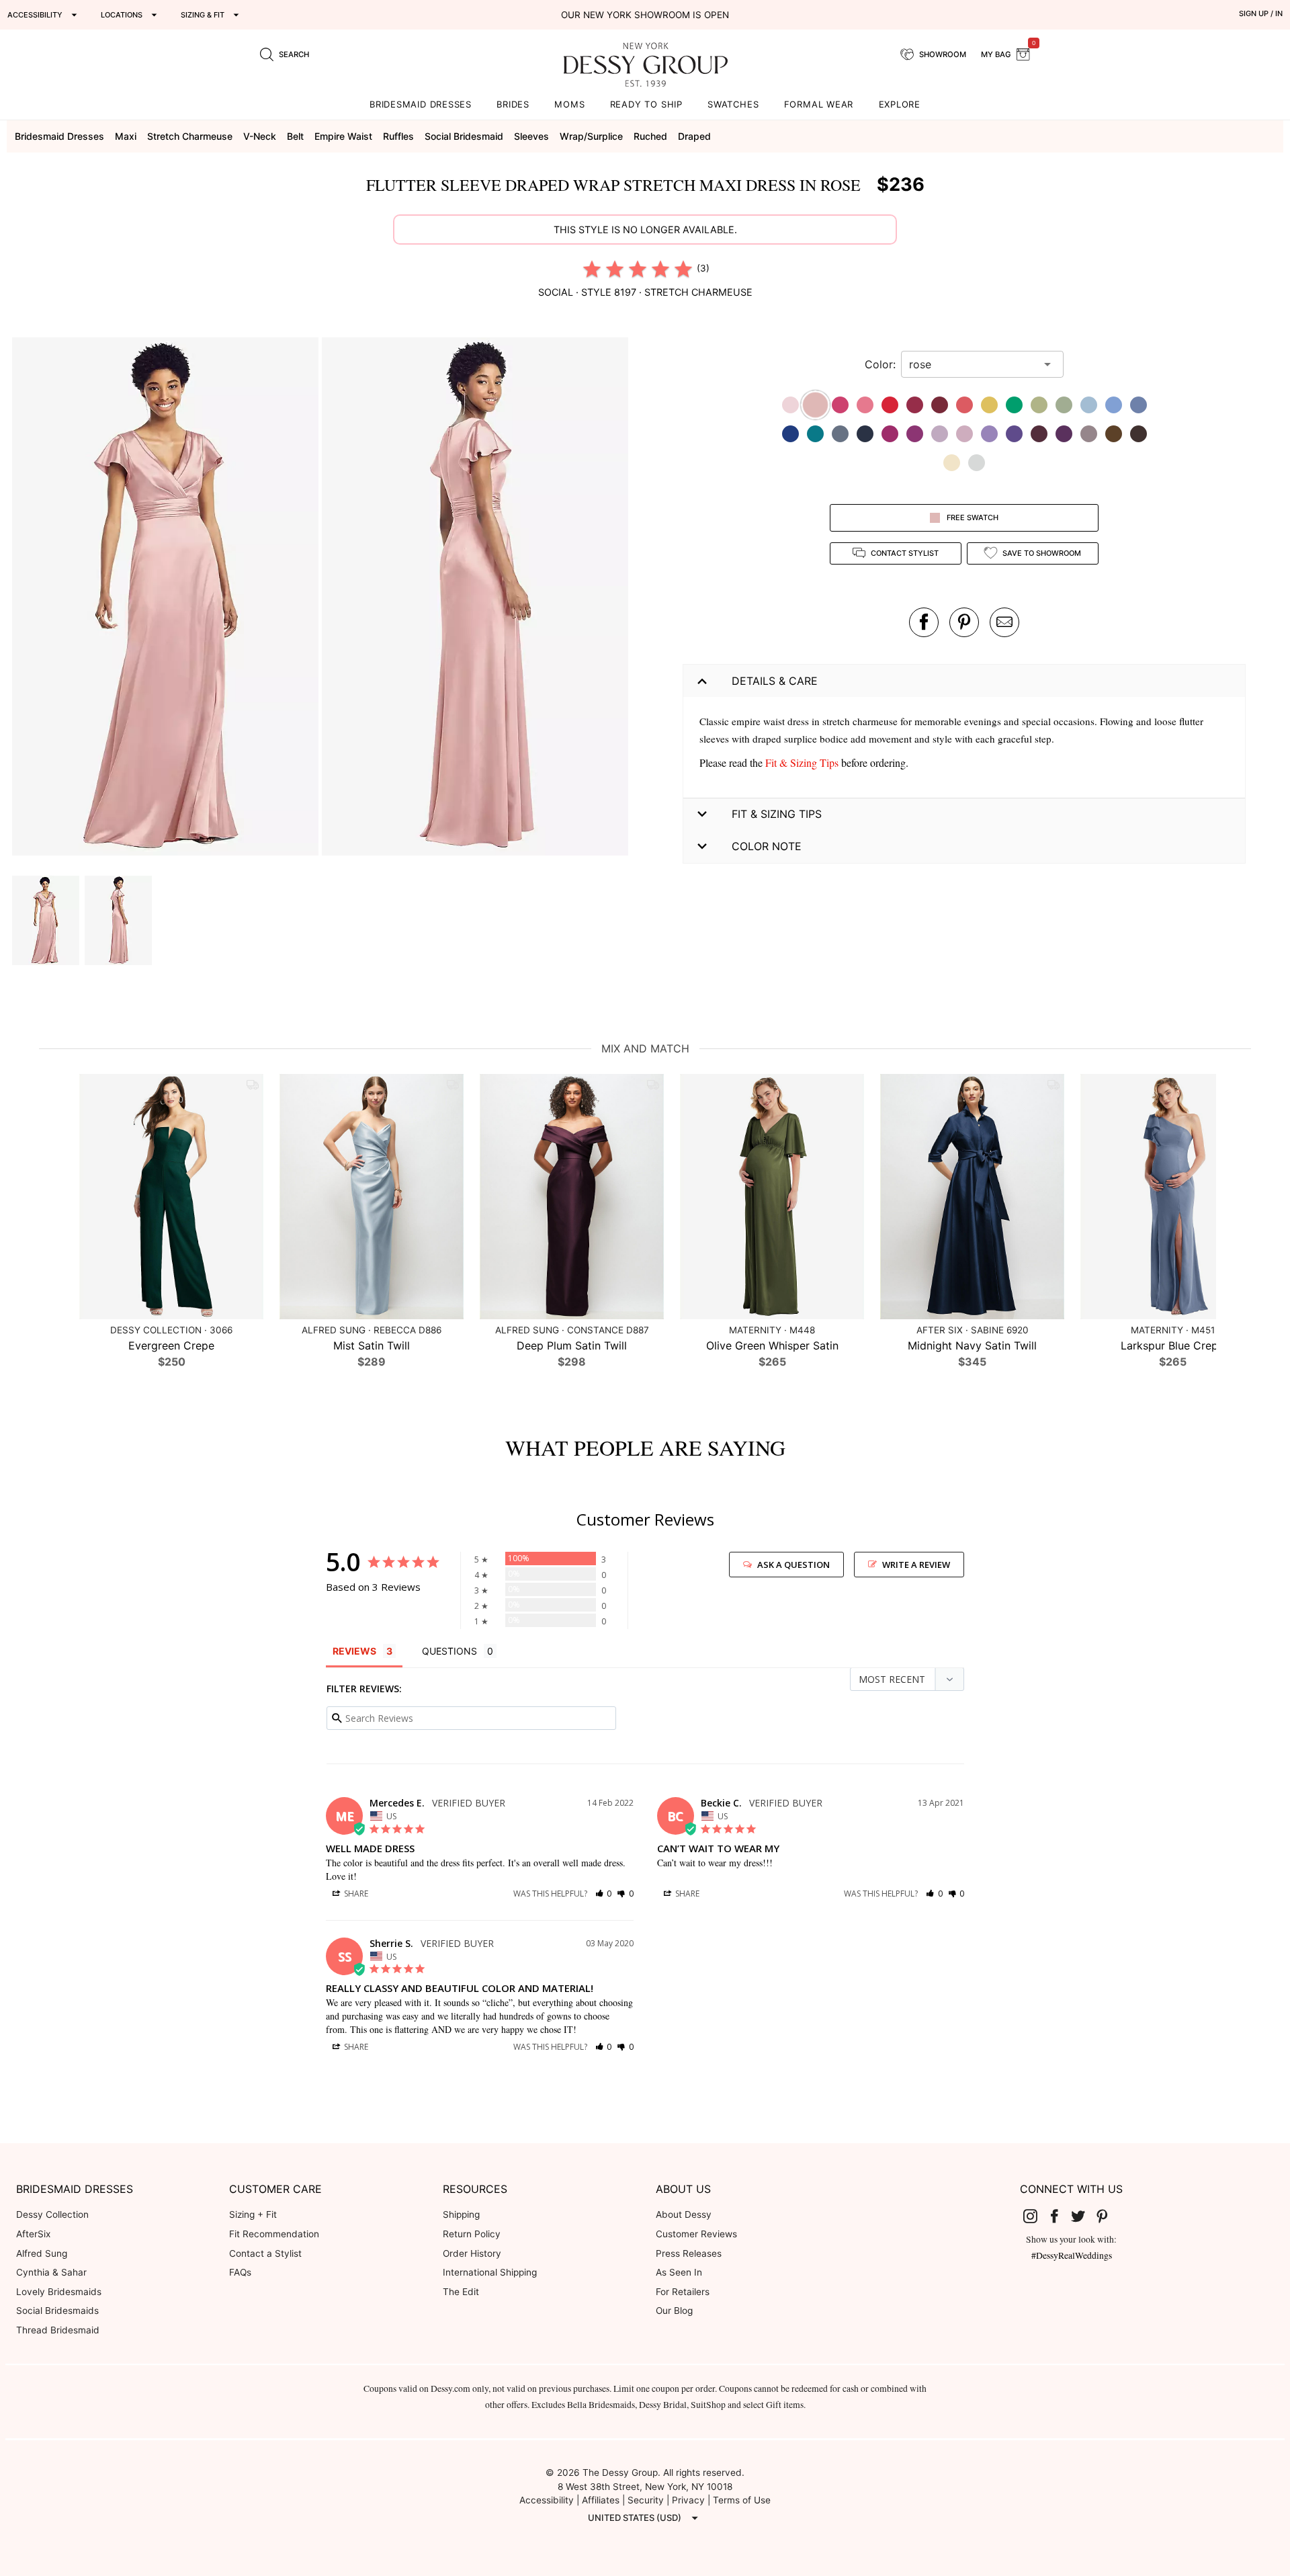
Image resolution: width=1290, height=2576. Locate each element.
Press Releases (689, 2253)
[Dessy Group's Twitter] (1084, 2215)
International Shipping (490, 2272)
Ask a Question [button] (793, 1565)
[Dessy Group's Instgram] (1036, 2215)
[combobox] (972, 364)
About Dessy (684, 2214)
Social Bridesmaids (57, 2311)
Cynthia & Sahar (51, 2272)
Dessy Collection (52, 2214)
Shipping (461, 2214)
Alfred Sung (42, 2253)
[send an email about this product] (1004, 622)
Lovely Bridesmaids (59, 2292)
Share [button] (355, 1894)
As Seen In (679, 2272)
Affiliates (601, 2500)
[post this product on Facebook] (924, 622)
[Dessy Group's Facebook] (1060, 2215)
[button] (167, 598)
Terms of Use (742, 2500)
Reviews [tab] (354, 1651)
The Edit (461, 2292)
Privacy (688, 2500)
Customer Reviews (696, 2234)
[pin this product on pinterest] (964, 622)
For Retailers (683, 2292)
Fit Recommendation (274, 2234)
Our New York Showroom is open (645, 15)
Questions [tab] (449, 1651)
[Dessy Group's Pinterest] (1107, 2215)
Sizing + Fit (253, 2214)
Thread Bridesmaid (58, 2330)
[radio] (592, 269)
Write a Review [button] (916, 1565)
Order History (472, 2253)
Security (646, 2500)
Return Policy (472, 2234)
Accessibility (547, 2500)
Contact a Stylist (265, 2253)
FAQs (240, 2272)
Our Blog (674, 2311)
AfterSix (33, 2234)
